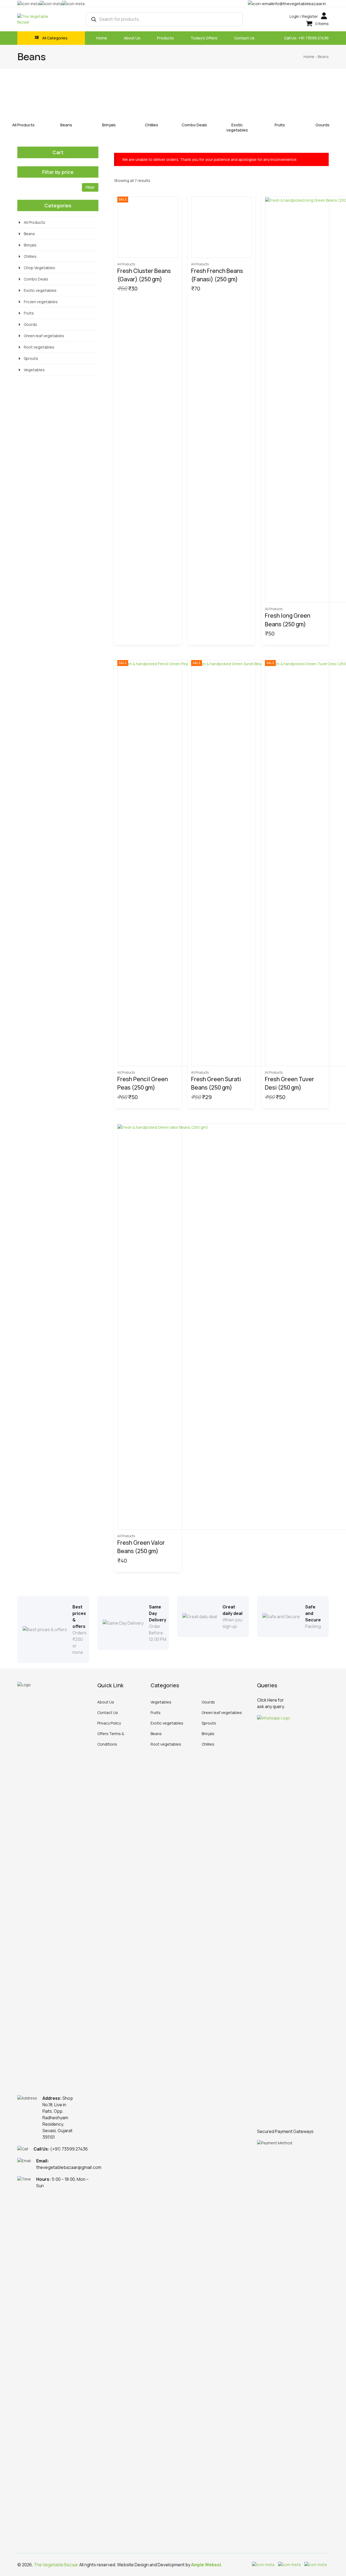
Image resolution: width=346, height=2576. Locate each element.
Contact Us (108, 1713)
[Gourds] (323, 100)
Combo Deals (194, 125)
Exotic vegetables (237, 127)
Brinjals (109, 125)
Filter (90, 187)
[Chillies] (152, 100)
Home (309, 57)
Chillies (152, 125)
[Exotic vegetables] (237, 100)
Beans (66, 125)
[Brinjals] (109, 100)
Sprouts (31, 358)
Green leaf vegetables (44, 336)
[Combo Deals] (194, 100)
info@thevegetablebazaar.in (299, 4)
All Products (23, 125)
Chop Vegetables (39, 268)
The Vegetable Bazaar (56, 2565)
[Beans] (66, 100)
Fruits (280, 125)
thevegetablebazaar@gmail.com (69, 2167)
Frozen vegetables (41, 302)
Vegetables (34, 370)
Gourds (322, 125)
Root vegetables (39, 347)
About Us (106, 1702)
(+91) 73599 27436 (69, 2149)
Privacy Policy (109, 1723)
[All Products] (23, 100)
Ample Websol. (207, 2565)
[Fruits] (280, 100)
